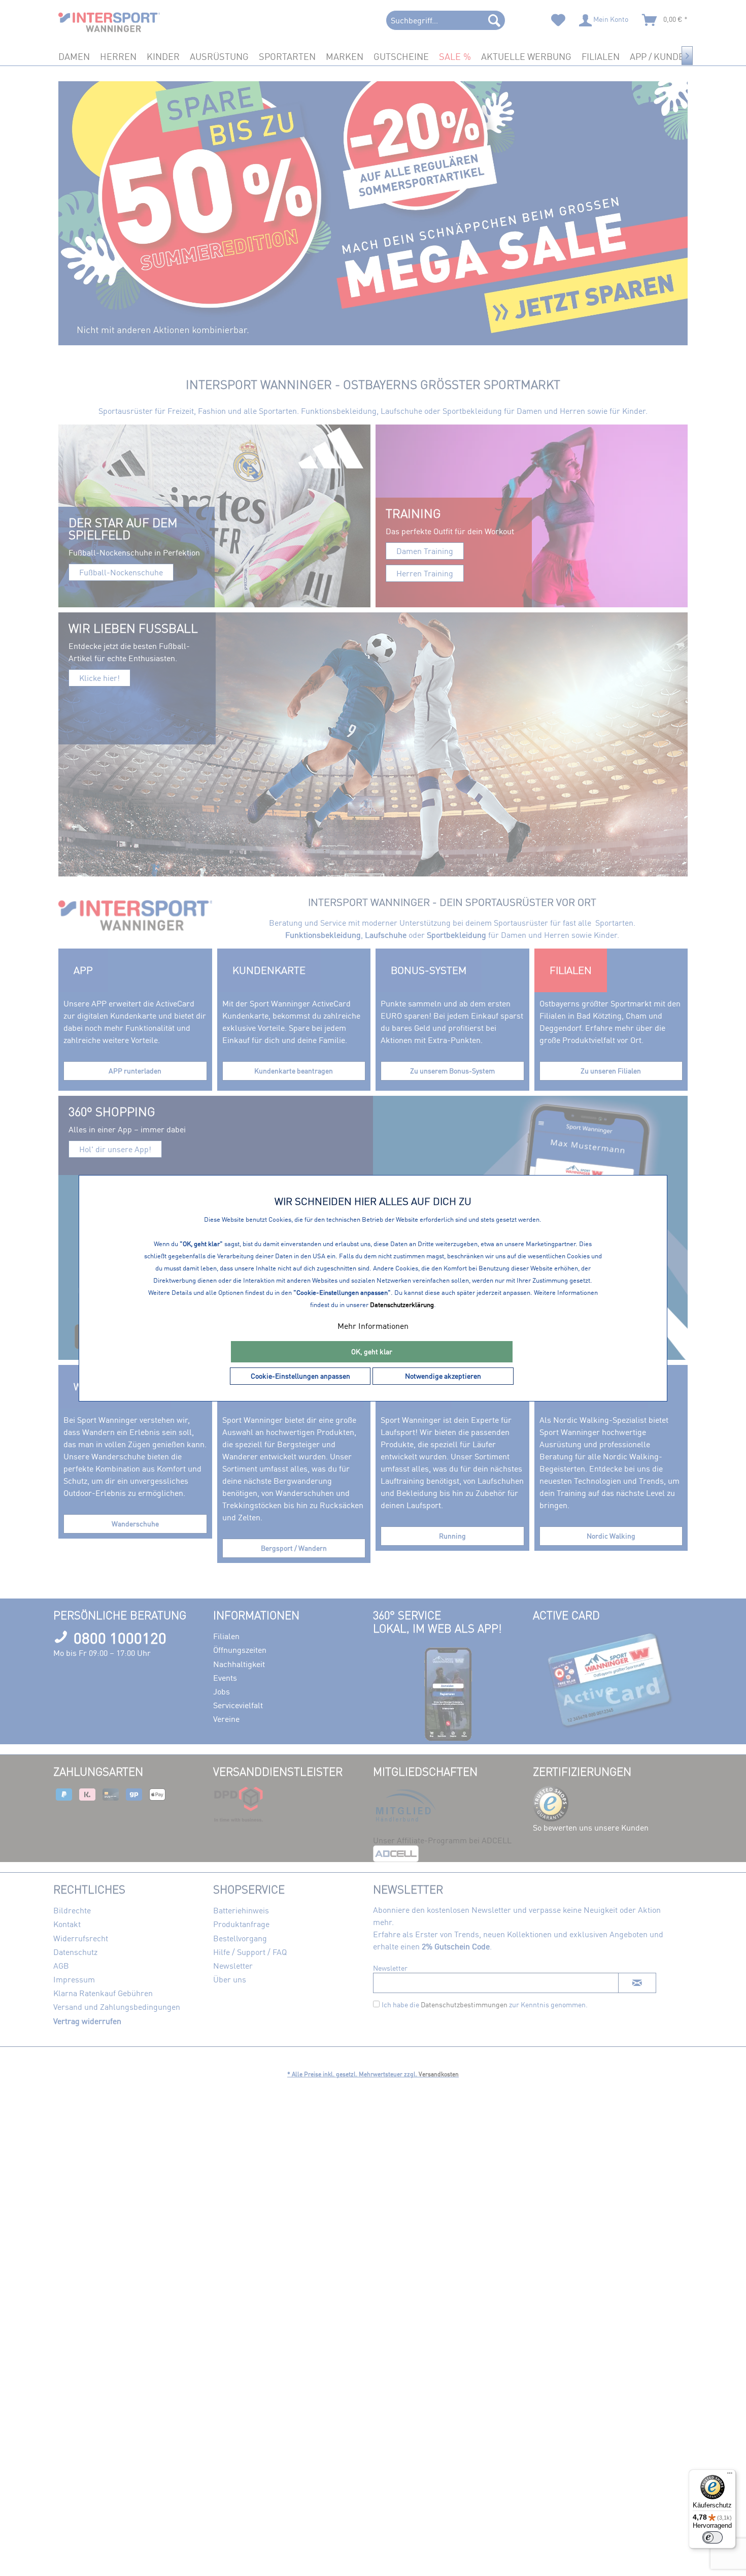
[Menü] (730, 2475)
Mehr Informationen (373, 1326)
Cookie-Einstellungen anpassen (300, 1376)
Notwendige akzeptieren (443, 1376)
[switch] (713, 2537)
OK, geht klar (372, 1351)
